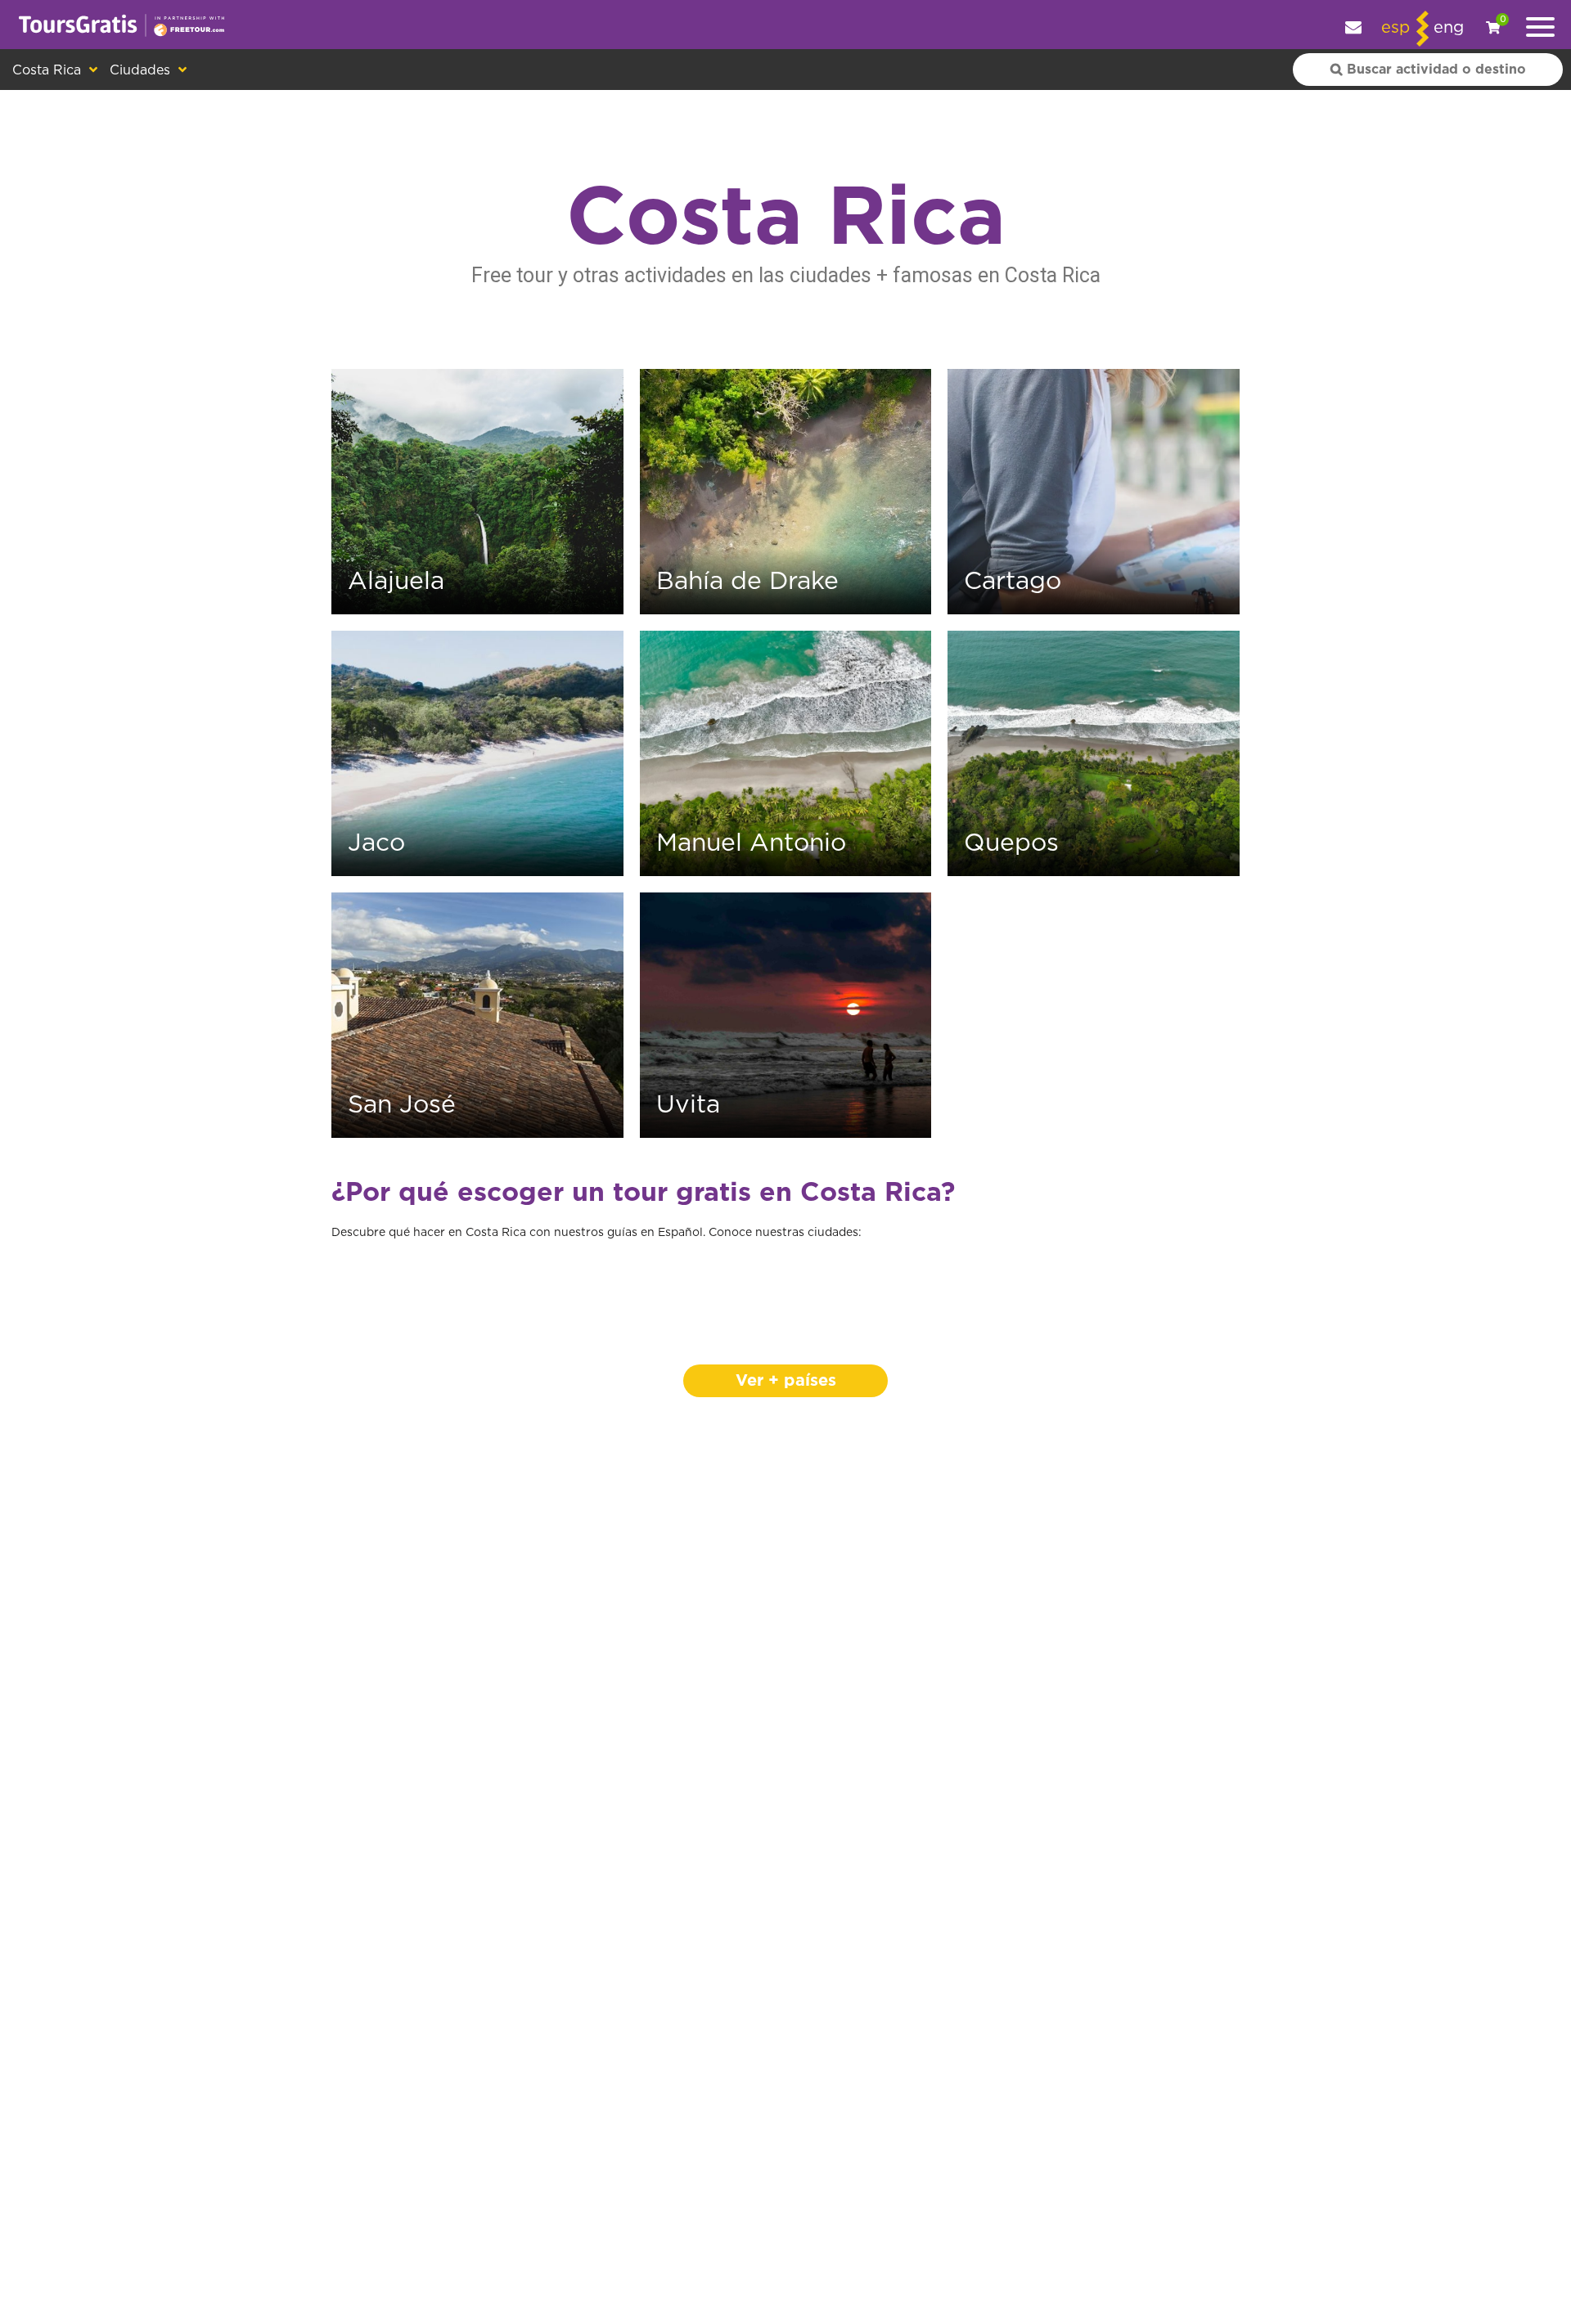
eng (1449, 28)
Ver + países (786, 1381)
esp (1395, 28)
